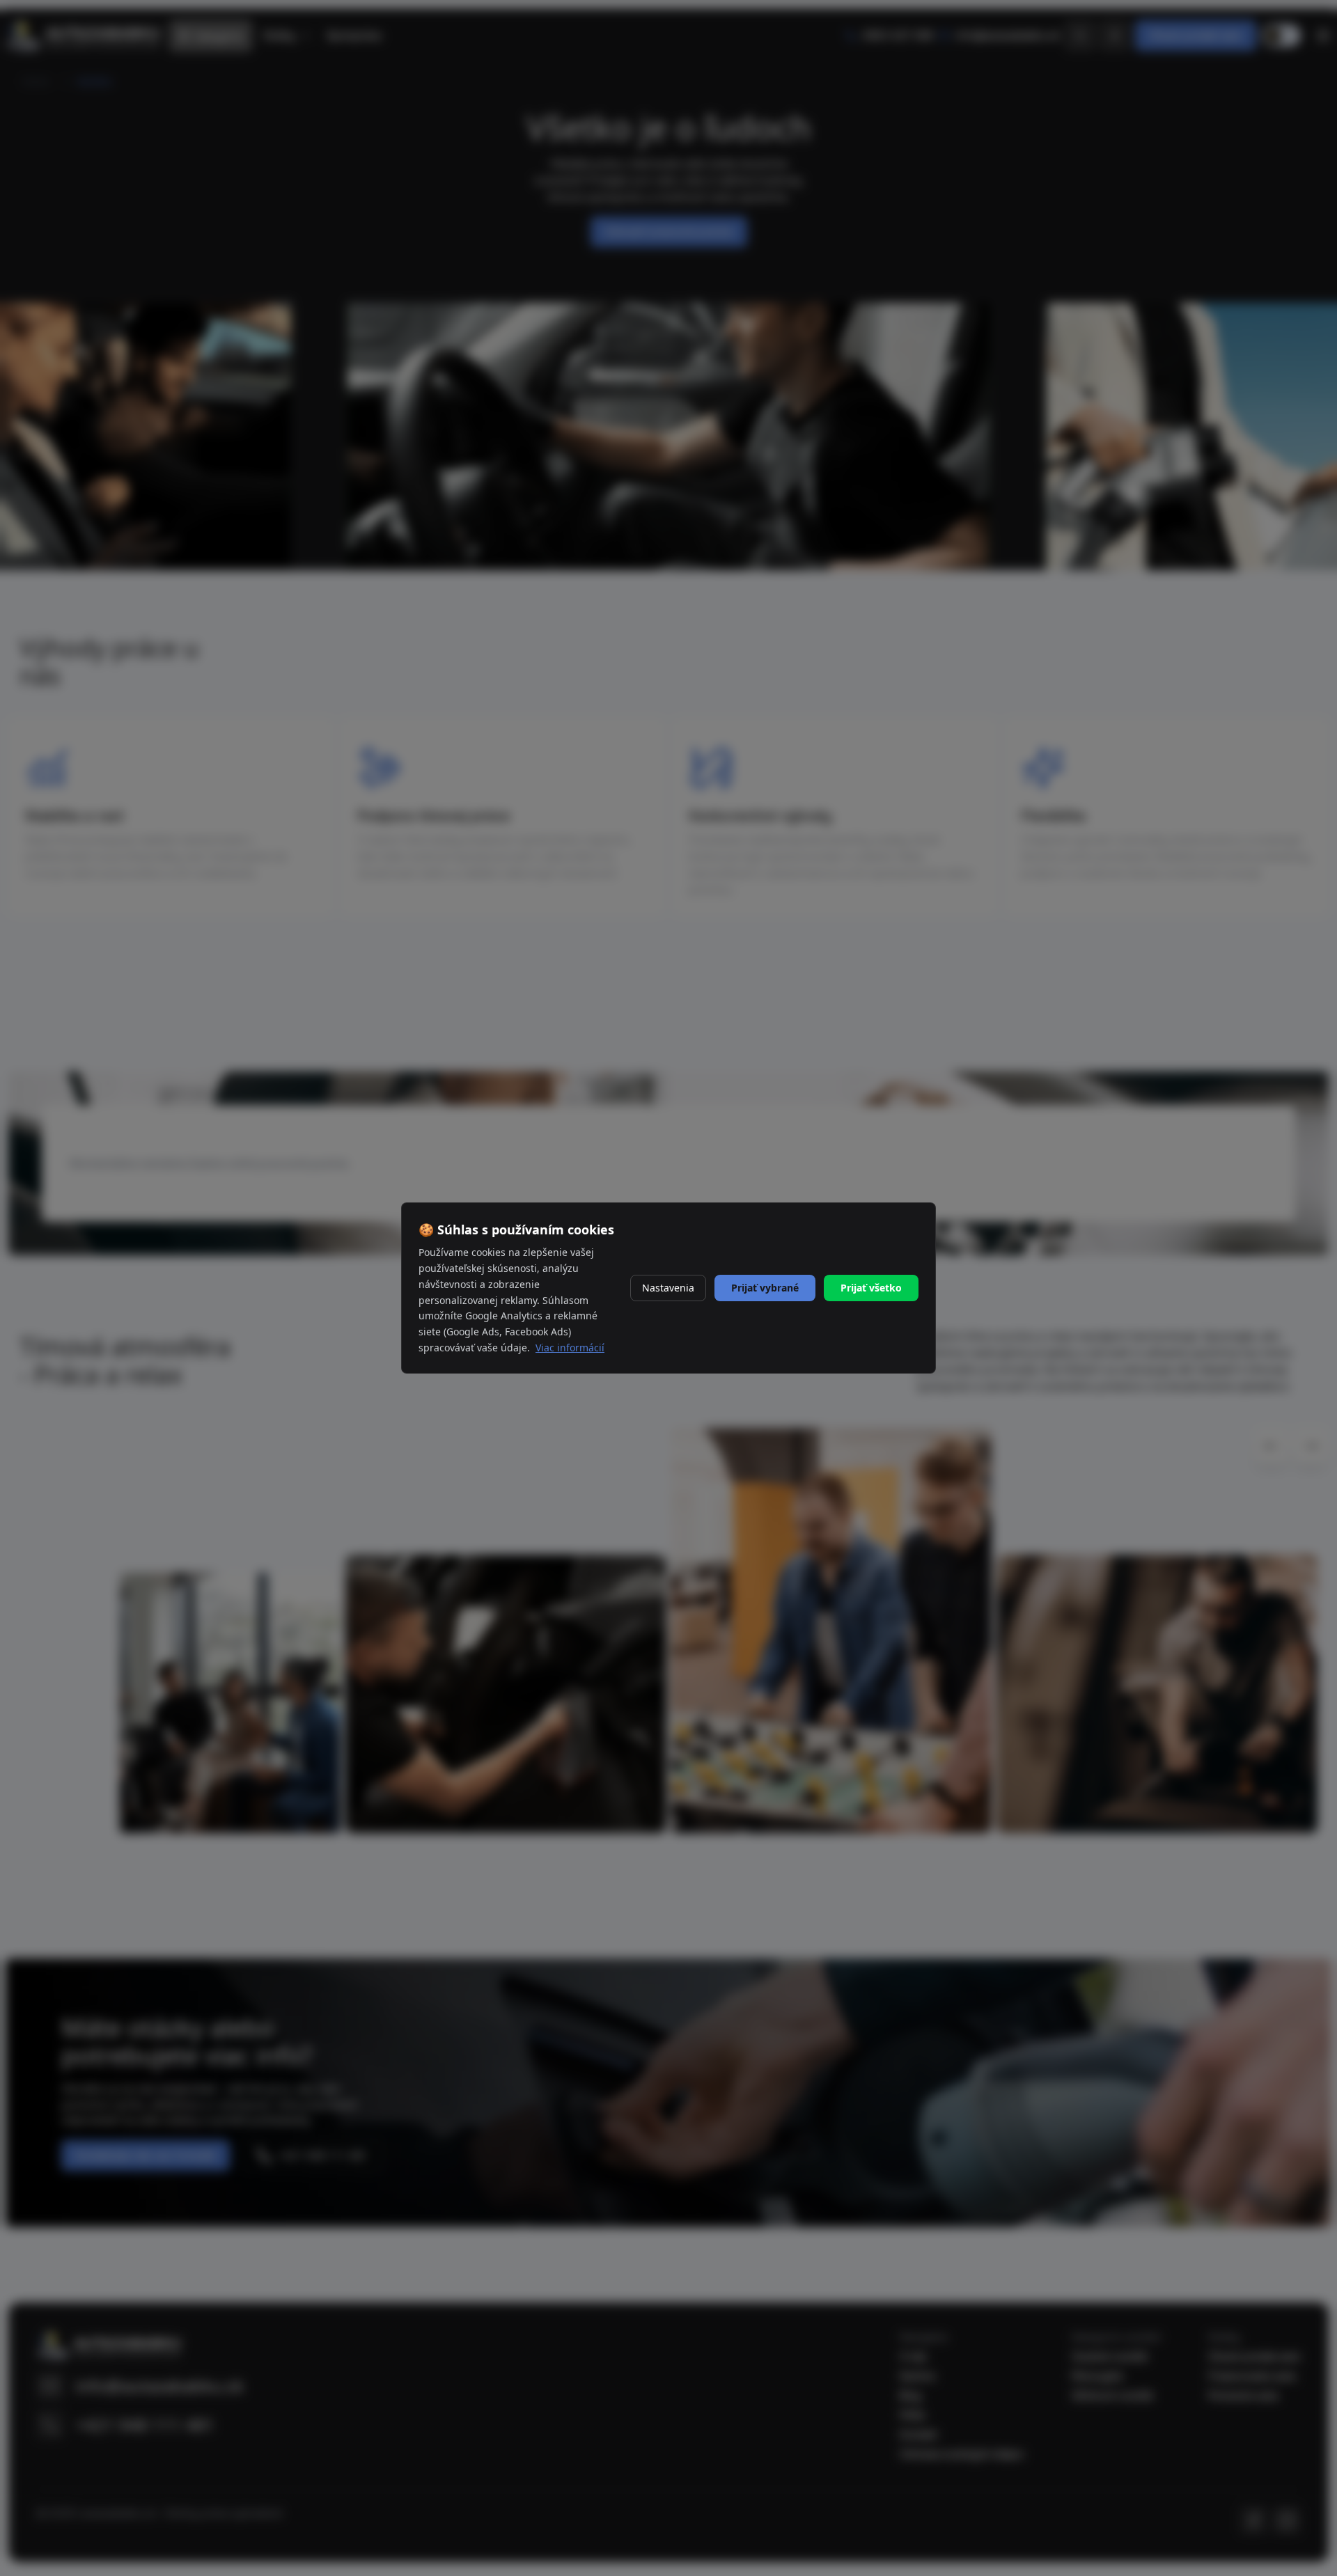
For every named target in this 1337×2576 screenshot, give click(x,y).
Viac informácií (570, 1348)
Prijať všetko (871, 1288)
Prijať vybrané (765, 1288)
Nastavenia (668, 1288)
